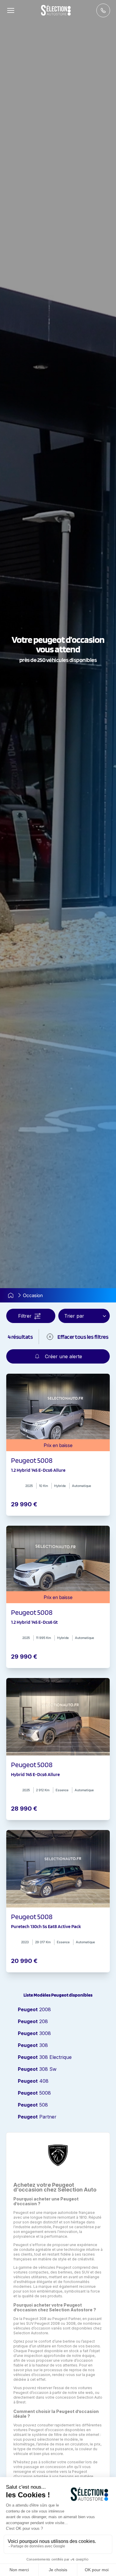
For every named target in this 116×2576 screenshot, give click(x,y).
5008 (34, 2093)
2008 (34, 2009)
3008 (34, 2033)
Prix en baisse (58, 1445)
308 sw (37, 2069)
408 (33, 2081)
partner (37, 2117)
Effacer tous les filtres (83, 1337)
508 (33, 2105)
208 (33, 2021)
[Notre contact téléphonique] (103, 10)
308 (33, 2045)
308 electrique (45, 2057)
